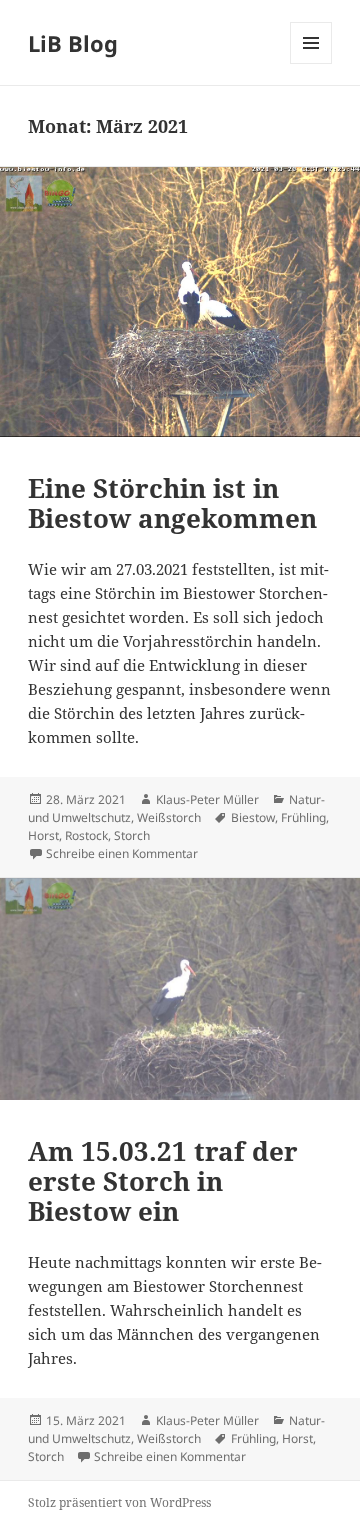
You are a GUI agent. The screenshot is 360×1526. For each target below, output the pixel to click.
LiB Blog (73, 43)
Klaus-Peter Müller (207, 799)
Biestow (253, 817)
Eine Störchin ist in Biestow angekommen (172, 503)
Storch (132, 835)
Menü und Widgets (311, 63)
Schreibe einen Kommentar (122, 853)
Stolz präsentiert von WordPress (119, 1502)
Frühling (303, 817)
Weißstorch (169, 817)
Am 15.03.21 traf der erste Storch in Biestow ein (163, 1181)
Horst (43, 835)
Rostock (86, 835)
